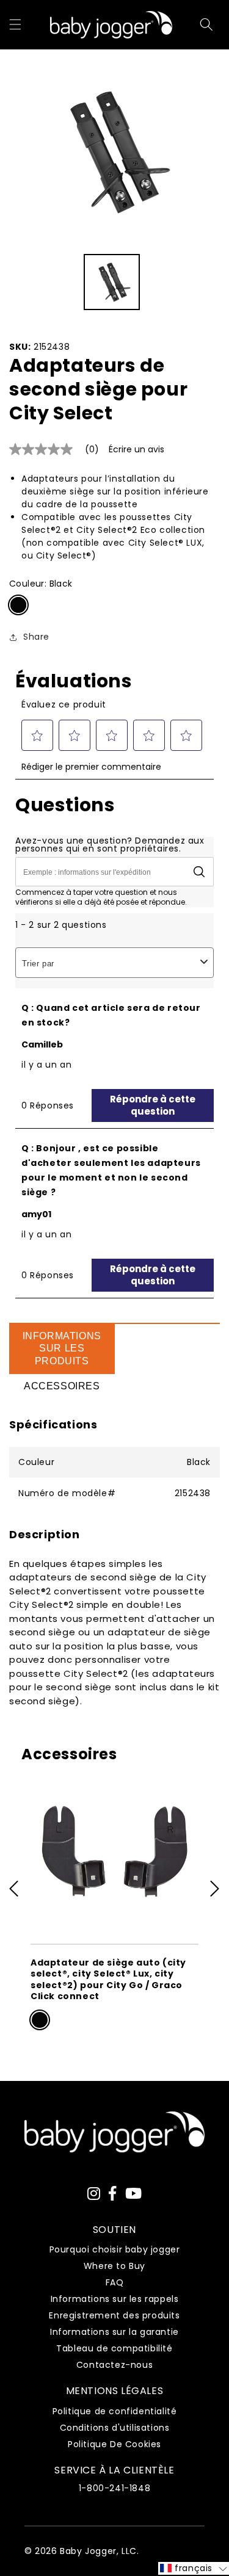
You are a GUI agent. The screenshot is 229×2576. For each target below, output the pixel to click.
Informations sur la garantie (114, 2332)
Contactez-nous (114, 2365)
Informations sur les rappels (115, 2299)
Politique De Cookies (114, 2444)
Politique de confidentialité (115, 2411)
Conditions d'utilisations (115, 2428)
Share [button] (36, 637)
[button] (15, 24)
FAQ (115, 2282)
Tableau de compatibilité (114, 2348)
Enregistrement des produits (114, 2315)
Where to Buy (114, 2266)
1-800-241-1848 (114, 2488)
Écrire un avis (136, 449)
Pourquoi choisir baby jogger (115, 2249)
